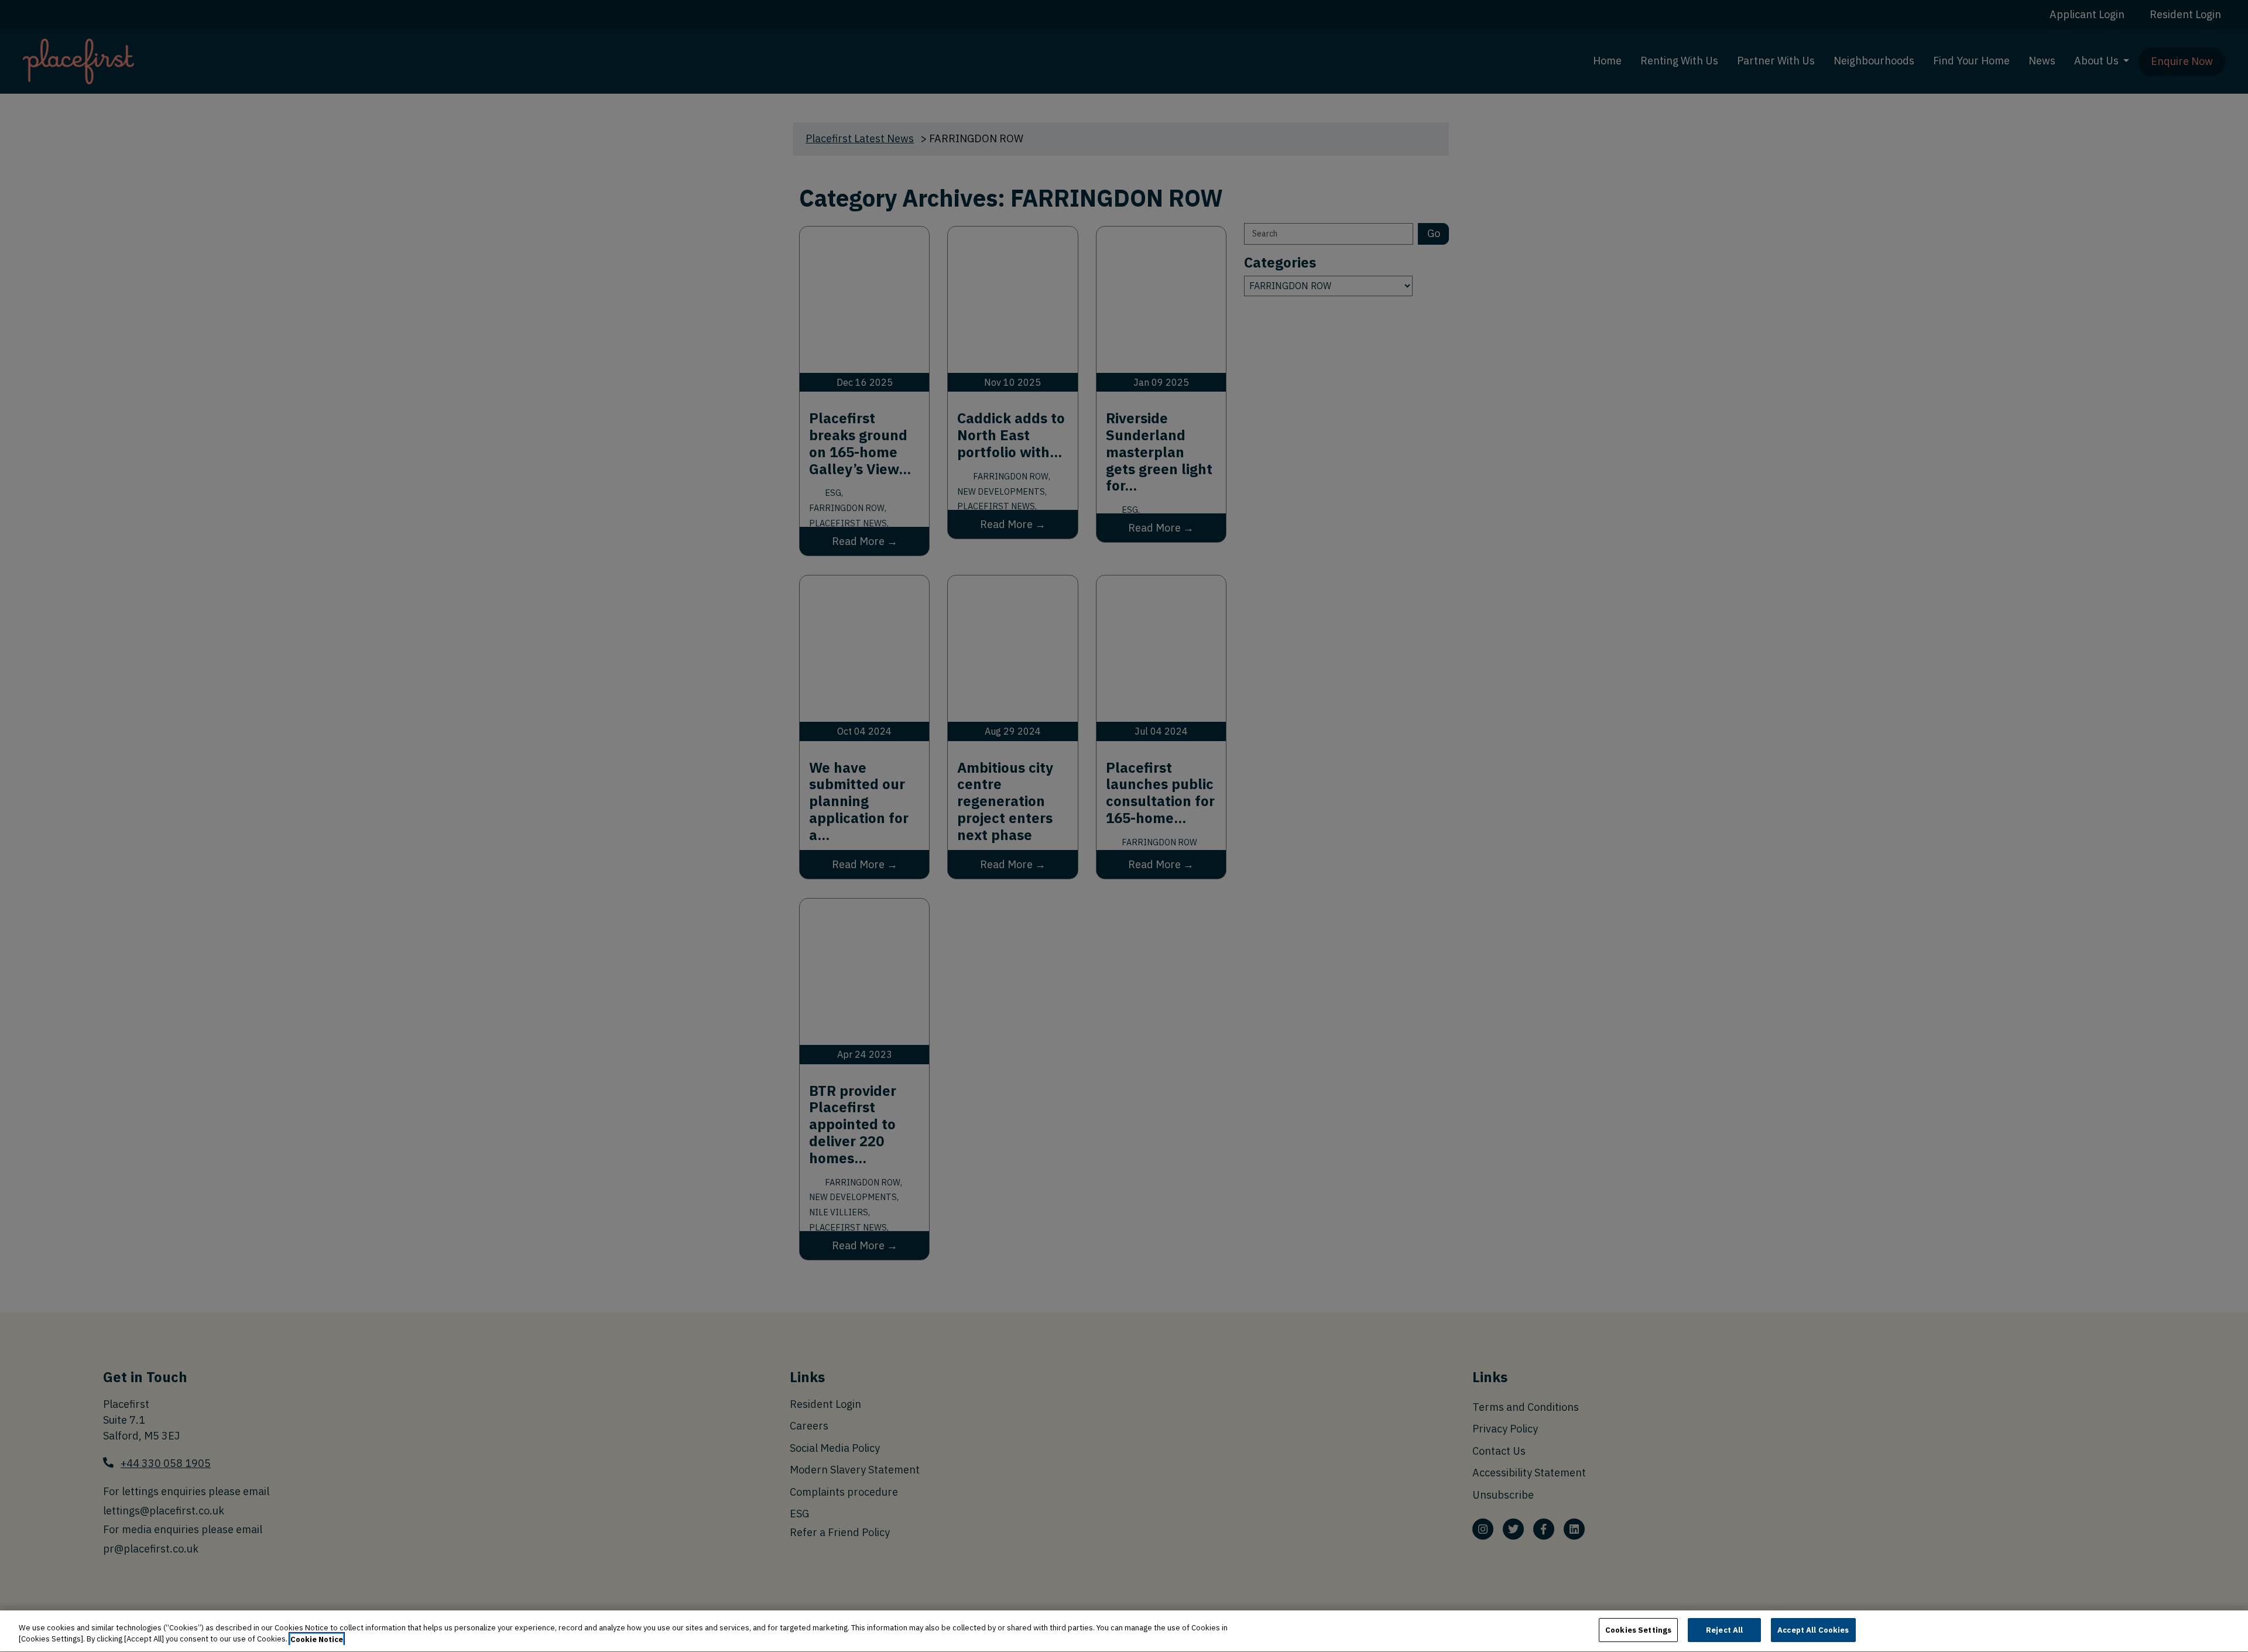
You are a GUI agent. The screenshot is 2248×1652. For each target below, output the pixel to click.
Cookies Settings (1638, 1630)
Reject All (1724, 1630)
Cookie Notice (317, 1639)
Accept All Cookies (1813, 1630)
